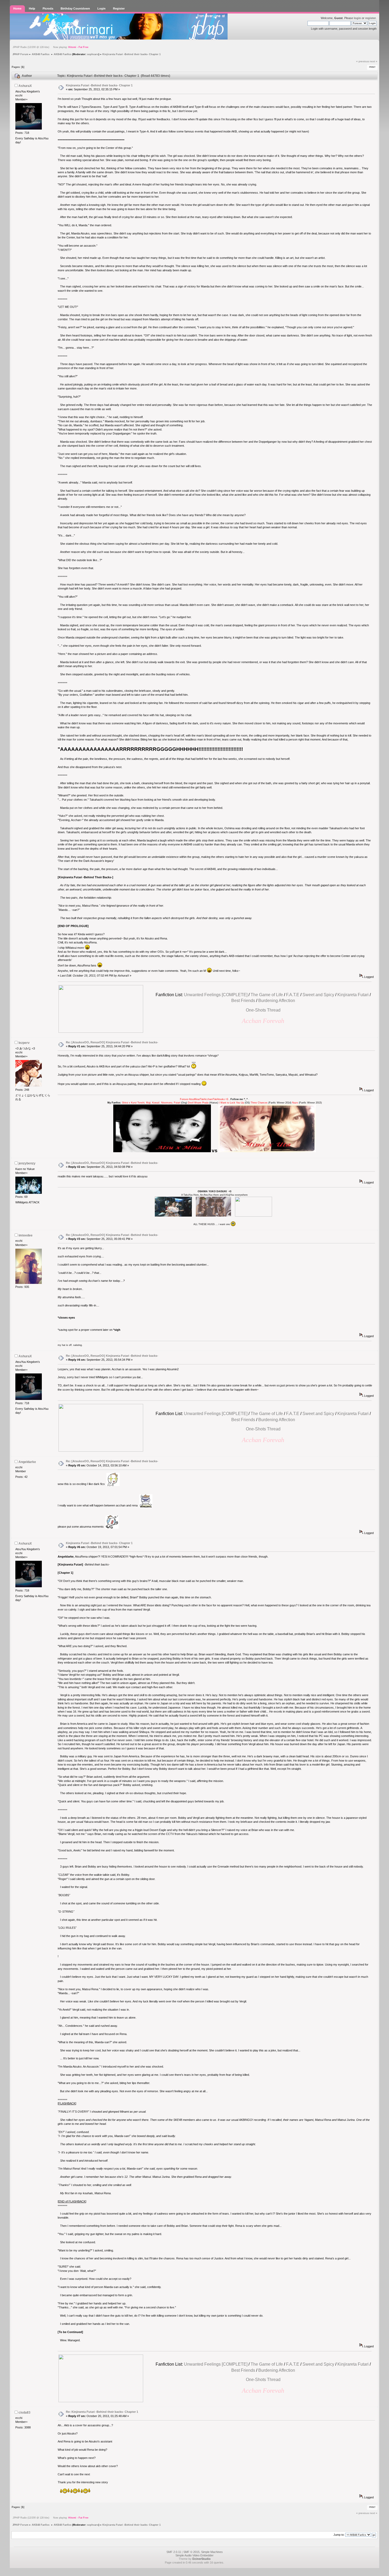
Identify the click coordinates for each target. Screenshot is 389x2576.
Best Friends (243, 1001)
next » (374, 61)
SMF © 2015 (191, 2552)
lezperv (24, 1043)
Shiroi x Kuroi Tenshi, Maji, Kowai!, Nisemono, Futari (151, 1103)
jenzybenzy (27, 1163)
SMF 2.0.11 (174, 2552)
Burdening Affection (277, 1001)
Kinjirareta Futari (353, 995)
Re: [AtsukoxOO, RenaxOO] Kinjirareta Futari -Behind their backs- (112, 1042)
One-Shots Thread (263, 1010)
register (370, 18)
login (357, 18)
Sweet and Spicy (318, 995)
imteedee (26, 1235)
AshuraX (25, 86)
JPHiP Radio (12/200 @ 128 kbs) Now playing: (51, 47)
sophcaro (93, 54)
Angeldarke (27, 1462)
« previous (363, 61)
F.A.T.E (293, 995)
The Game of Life (267, 995)
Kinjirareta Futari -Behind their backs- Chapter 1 (99, 85)
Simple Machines (212, 2552)
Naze (295, 1103)
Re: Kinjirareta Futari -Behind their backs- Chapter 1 (102, 2412)
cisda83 (24, 2413)
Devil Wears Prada (198, 1103)
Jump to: (339, 2535)
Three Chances (259, 1103)
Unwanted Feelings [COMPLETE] (216, 995)
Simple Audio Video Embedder (195, 2555)
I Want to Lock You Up (231, 1103)
